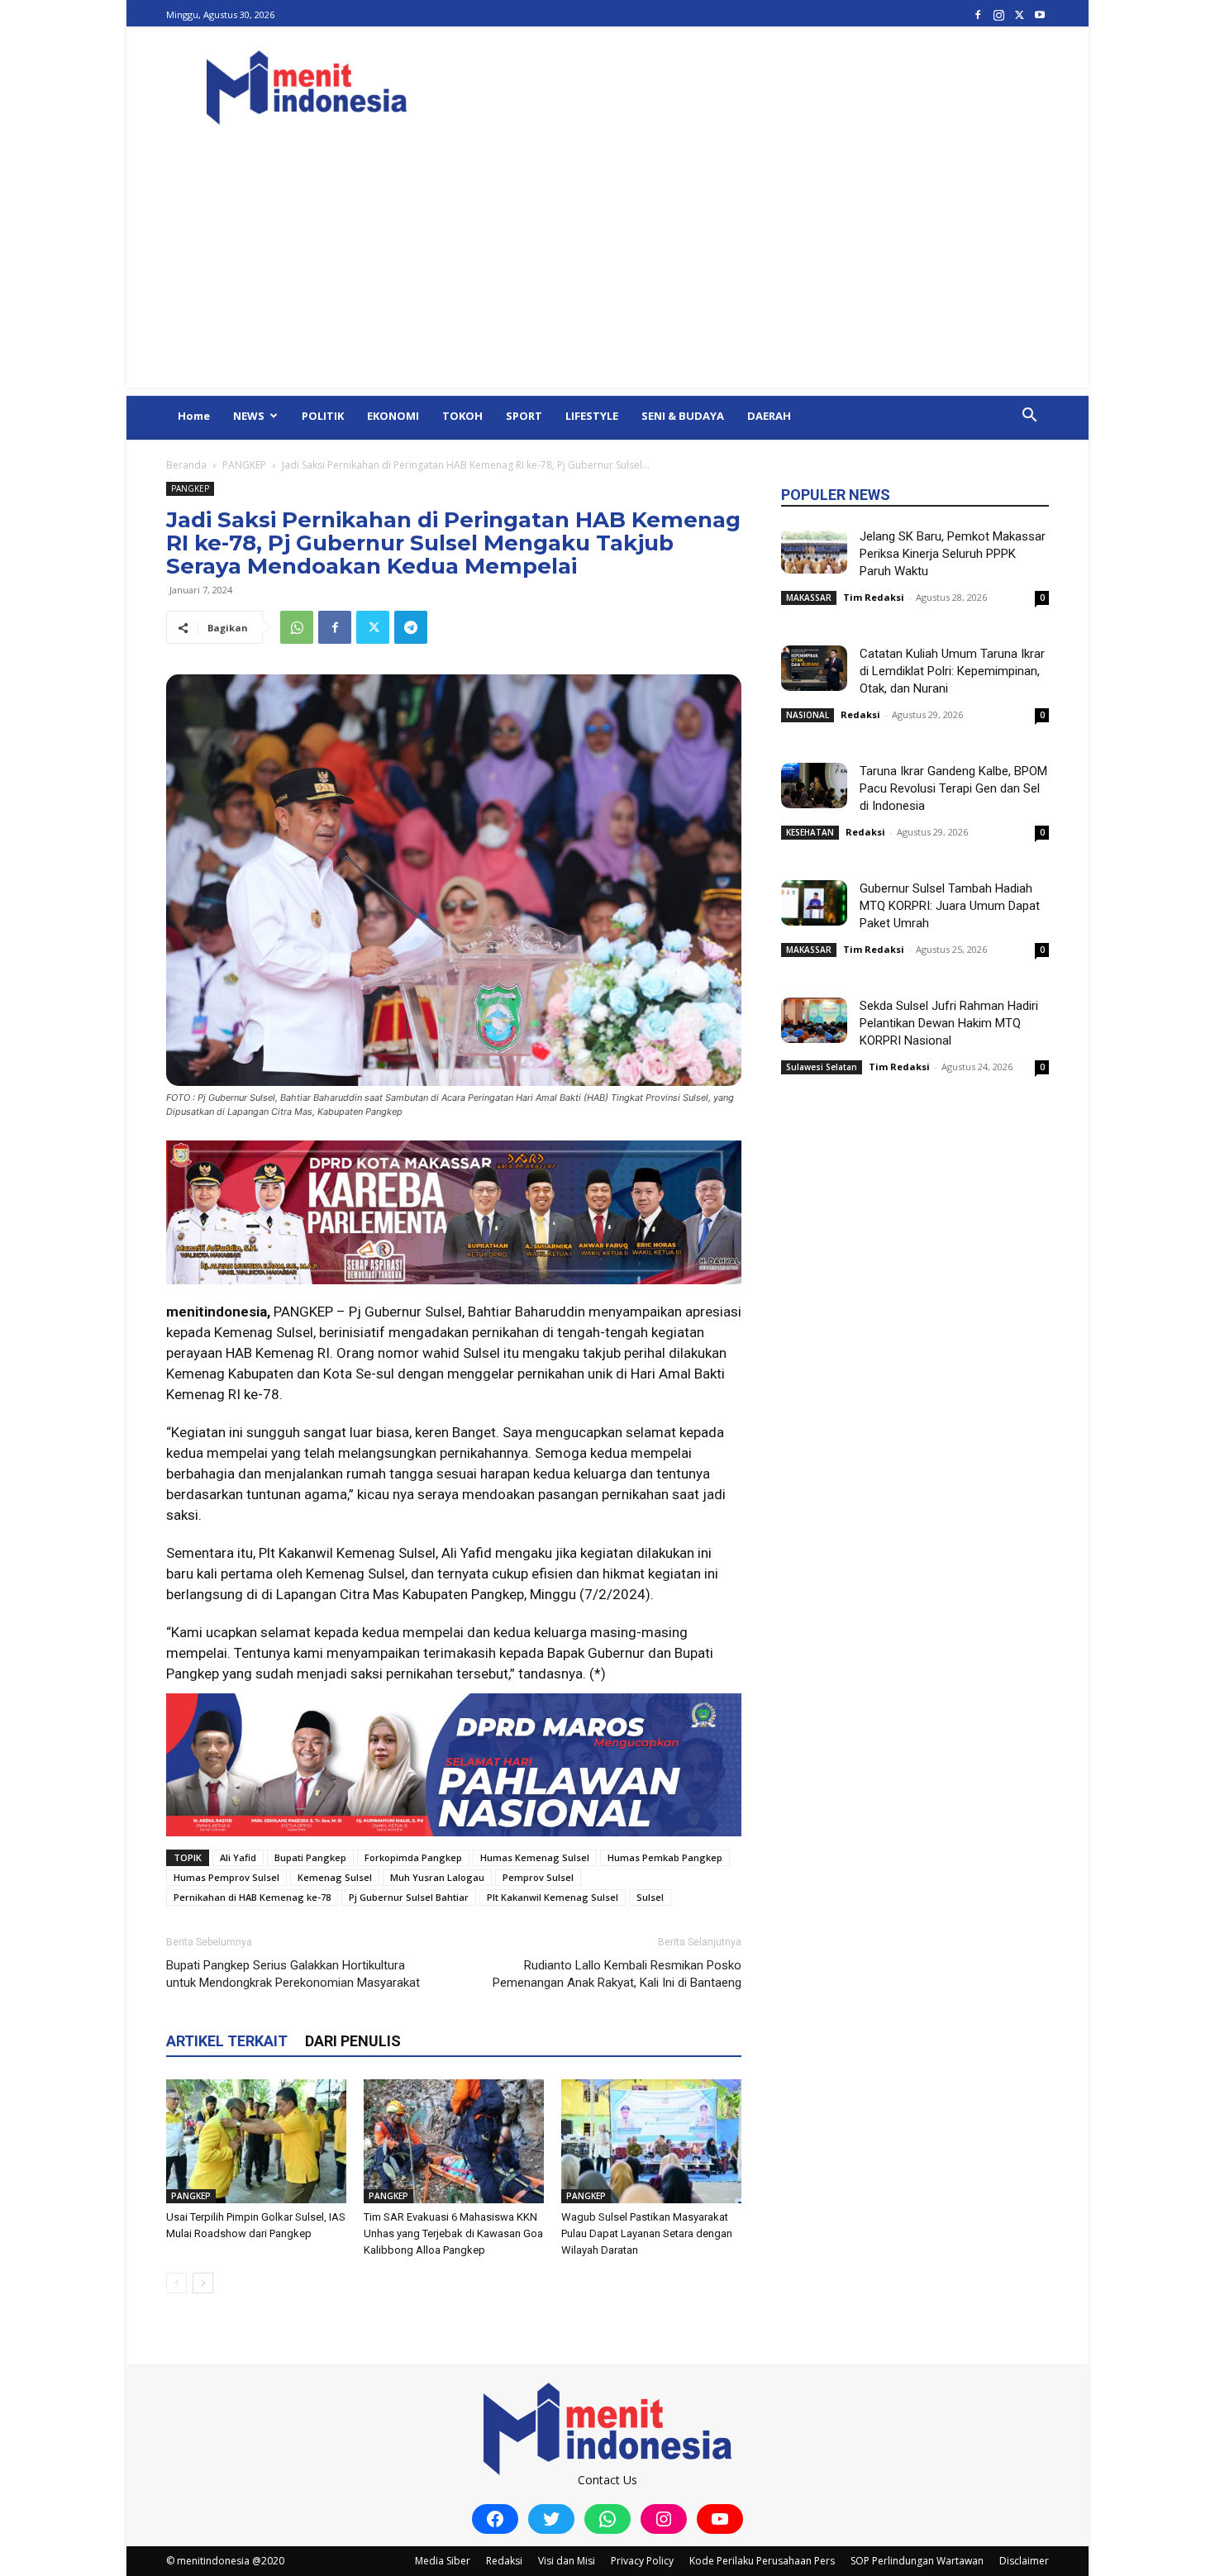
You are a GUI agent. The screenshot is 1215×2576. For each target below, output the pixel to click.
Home (194, 416)
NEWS (249, 416)
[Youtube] (1040, 14)
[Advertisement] (607, 272)
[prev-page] (176, 2283)
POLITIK (323, 416)
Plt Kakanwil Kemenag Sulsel (553, 1897)
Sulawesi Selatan (822, 1067)
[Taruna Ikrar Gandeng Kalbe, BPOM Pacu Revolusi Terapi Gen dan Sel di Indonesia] (814, 786)
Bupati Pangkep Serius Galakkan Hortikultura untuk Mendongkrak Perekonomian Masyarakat (293, 1974)
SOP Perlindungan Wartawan (917, 2561)
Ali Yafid (238, 1857)
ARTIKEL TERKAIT (227, 2041)
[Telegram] (411, 627)
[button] (1029, 417)
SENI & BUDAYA (683, 416)
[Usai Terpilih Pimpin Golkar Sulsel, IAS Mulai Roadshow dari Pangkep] (256, 2141)
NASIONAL (808, 715)
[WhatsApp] (297, 627)
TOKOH (462, 416)
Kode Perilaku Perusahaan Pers (762, 2561)
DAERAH (769, 416)
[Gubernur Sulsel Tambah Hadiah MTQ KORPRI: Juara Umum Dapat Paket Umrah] (814, 903)
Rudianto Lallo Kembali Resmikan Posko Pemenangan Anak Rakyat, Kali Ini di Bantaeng (617, 1974)
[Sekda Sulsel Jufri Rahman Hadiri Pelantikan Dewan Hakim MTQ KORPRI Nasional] (814, 1020)
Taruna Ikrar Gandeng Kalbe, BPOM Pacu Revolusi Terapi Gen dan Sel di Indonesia (953, 788)
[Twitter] (1019, 14)
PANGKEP (244, 465)
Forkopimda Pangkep (413, 1857)
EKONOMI (393, 416)
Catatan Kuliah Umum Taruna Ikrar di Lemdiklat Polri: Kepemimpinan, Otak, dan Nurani (952, 671)
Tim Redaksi (874, 597)
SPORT (524, 416)
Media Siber (443, 2561)
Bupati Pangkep (310, 1857)
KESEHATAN (810, 832)
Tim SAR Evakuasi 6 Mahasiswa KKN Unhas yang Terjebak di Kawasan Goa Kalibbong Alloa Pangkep (453, 2233)
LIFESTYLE (592, 416)
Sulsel (650, 1897)
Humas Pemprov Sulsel (226, 1877)
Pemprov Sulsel (538, 1877)
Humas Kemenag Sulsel (535, 1857)
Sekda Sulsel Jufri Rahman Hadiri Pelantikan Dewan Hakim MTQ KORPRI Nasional (949, 1023)
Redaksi (860, 714)
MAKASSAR (809, 598)
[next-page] (203, 2283)
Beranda (186, 465)
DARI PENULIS (353, 2041)
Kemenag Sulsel (335, 1877)
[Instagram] (998, 14)
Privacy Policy (642, 2561)
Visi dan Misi (567, 2561)
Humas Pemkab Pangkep (665, 1857)
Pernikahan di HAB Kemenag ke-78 (252, 1897)
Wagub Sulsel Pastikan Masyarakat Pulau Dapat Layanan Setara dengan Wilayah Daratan (647, 2233)
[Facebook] (978, 14)
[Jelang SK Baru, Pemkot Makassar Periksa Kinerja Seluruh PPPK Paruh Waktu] (814, 551)
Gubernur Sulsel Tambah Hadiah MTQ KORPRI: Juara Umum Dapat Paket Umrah (950, 906)
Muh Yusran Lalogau (437, 1877)
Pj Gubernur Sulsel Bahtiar (409, 1897)
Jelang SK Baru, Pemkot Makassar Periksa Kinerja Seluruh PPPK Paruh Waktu (953, 554)
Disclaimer (1024, 2561)
